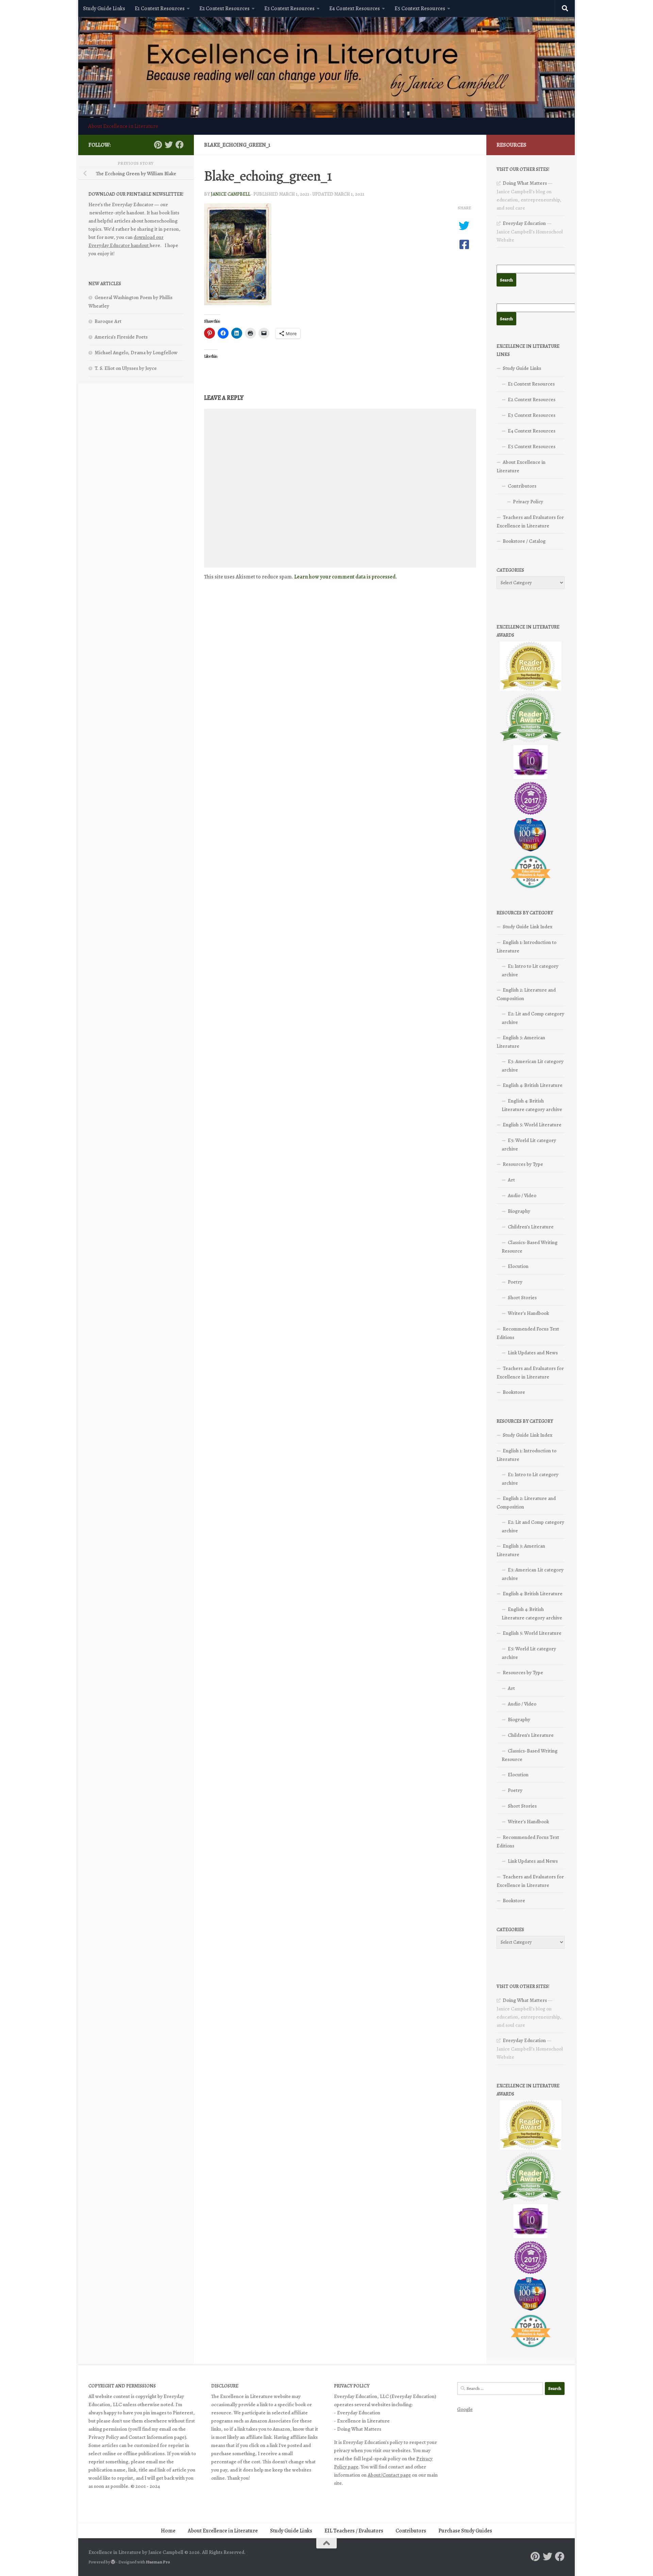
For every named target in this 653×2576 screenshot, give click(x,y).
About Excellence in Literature (123, 126)
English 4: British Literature (533, 1085)
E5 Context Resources (420, 9)
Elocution (518, 1266)
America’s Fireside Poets (121, 337)
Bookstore (514, 1392)
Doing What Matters (525, 183)
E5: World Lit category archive (529, 1145)
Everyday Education (524, 223)
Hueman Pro (158, 2562)
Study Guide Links (104, 9)
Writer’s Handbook (528, 1313)
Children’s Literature (531, 1227)
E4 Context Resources (355, 9)
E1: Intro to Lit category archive (530, 970)
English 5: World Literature (532, 1125)
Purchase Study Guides (465, 2531)
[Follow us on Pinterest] (158, 145)
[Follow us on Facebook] (180, 145)
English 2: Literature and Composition (526, 994)
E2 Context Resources (224, 9)
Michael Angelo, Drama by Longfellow (136, 353)
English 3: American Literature (521, 1042)
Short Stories (522, 1298)
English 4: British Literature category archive (532, 1105)
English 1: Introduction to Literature (526, 947)
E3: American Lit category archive (533, 1066)
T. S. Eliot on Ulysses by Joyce (126, 368)
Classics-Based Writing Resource (530, 1247)
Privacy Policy (528, 502)
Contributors (522, 486)
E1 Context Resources (160, 9)
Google (465, 2409)
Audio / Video (522, 1195)
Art (511, 1180)
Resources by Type (523, 1164)
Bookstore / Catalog (524, 541)
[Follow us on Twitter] (169, 145)
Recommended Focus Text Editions (528, 1333)
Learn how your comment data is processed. (346, 577)
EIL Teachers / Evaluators (354, 2531)
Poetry (515, 1282)
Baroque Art (108, 321)
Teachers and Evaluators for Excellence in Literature (530, 521)
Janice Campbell (231, 194)
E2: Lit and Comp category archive (533, 1018)
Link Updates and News (533, 1353)
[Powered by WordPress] (113, 2562)
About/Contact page (389, 2475)
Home (168, 2531)
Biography (519, 1211)
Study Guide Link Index (528, 927)
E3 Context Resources (289, 9)
